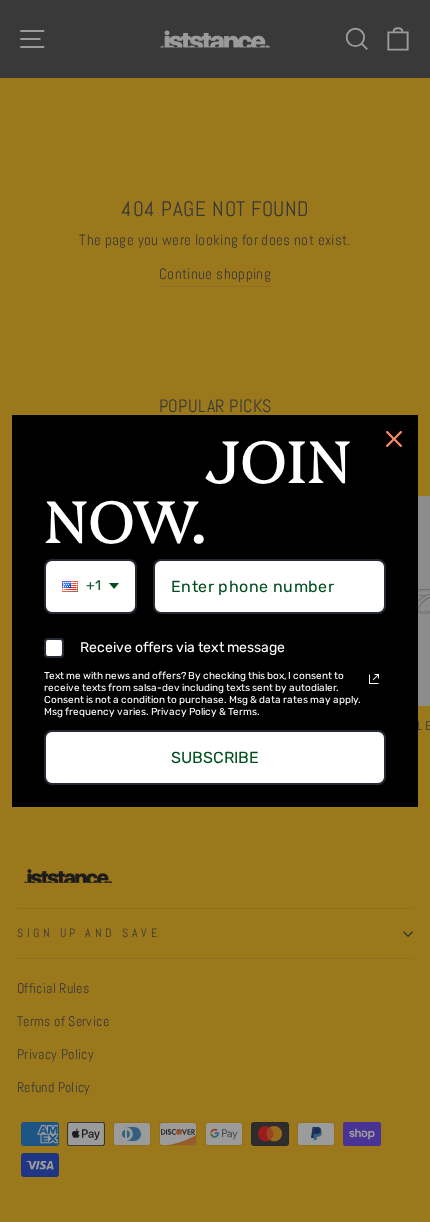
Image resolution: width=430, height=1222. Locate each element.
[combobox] (90, 586)
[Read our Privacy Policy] (374, 679)
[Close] (394, 439)
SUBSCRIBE (215, 757)
